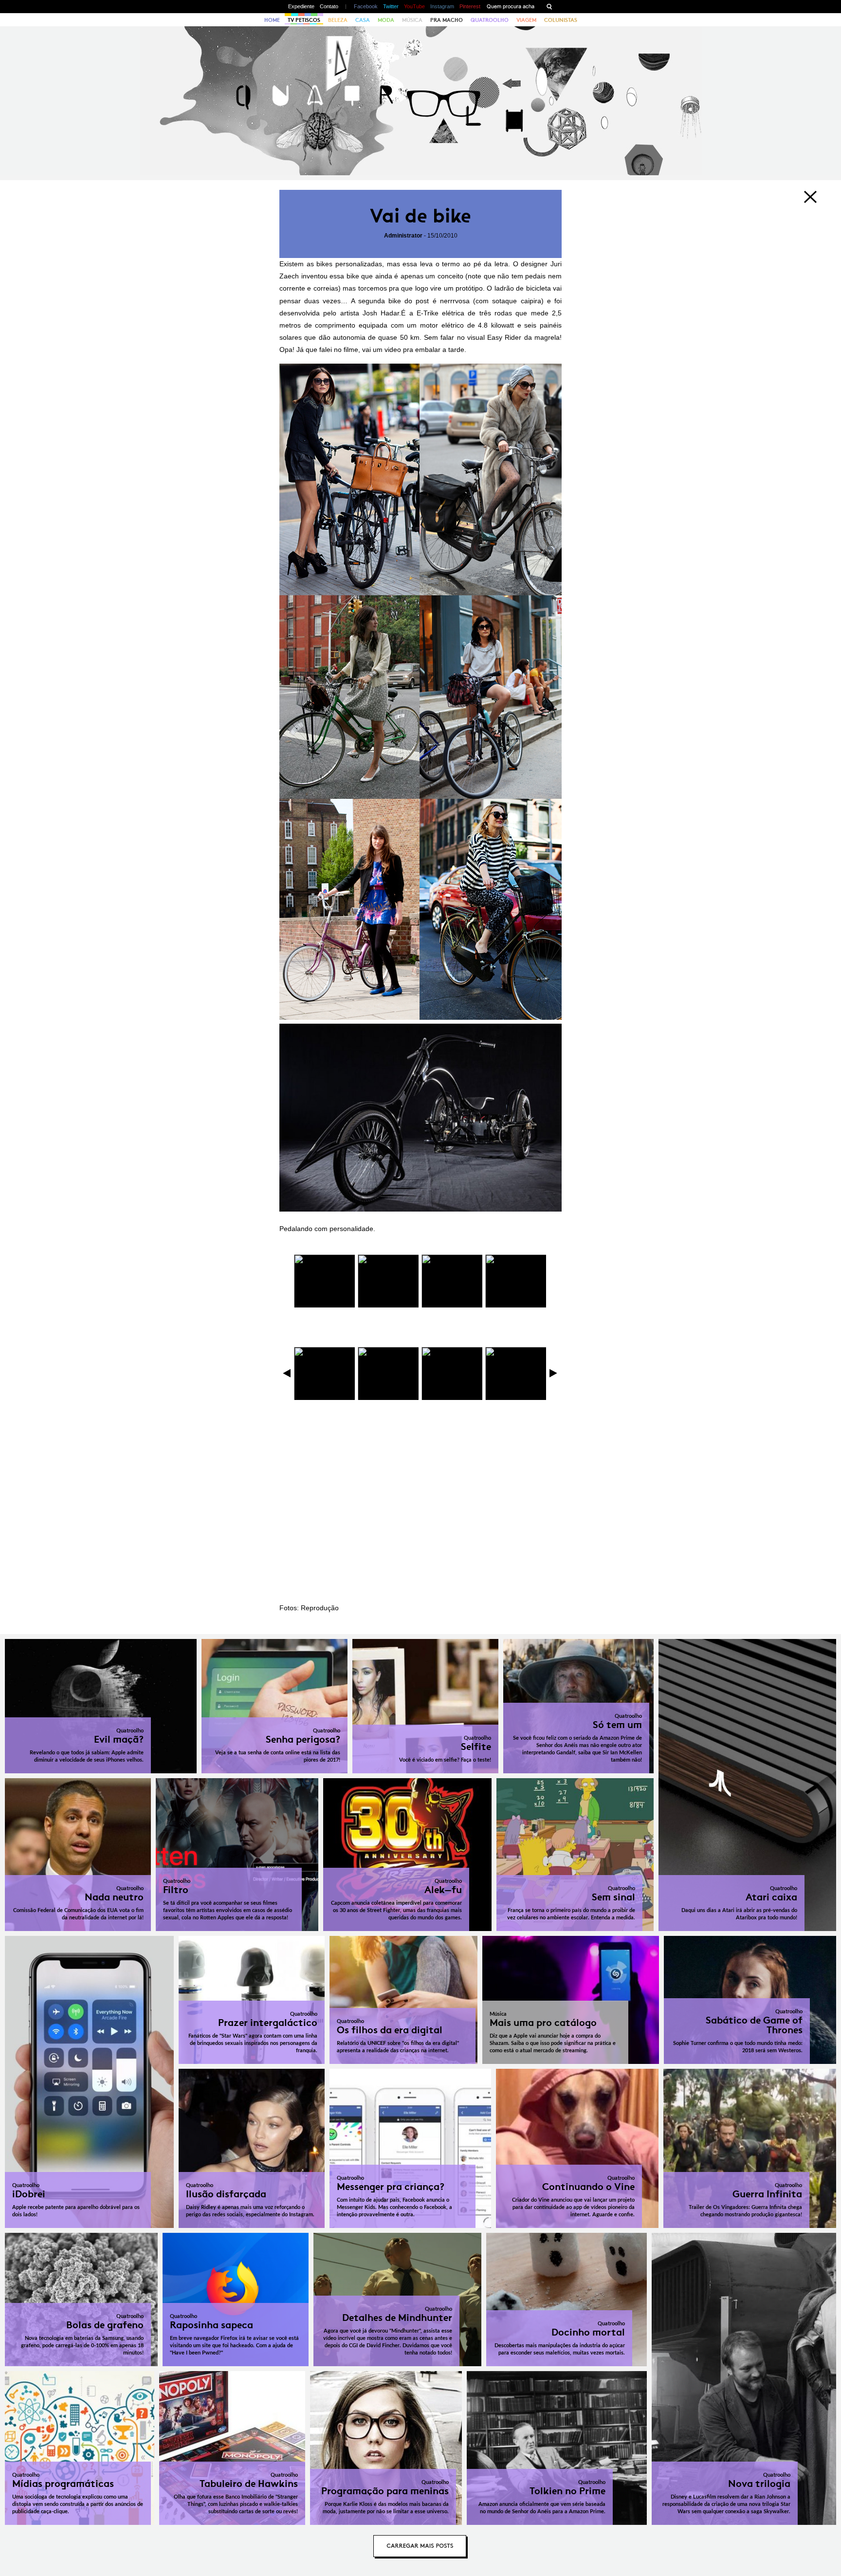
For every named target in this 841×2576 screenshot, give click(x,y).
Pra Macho (447, 20)
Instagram (442, 6)
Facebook (366, 6)
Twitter (391, 6)
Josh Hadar (381, 313)
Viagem (526, 20)
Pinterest (470, 6)
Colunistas (561, 20)
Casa (363, 20)
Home (272, 20)
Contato (329, 6)
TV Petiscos (304, 20)
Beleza (338, 20)
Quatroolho (490, 20)
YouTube (414, 6)
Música (412, 20)
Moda (386, 20)
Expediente (301, 6)
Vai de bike (420, 216)
